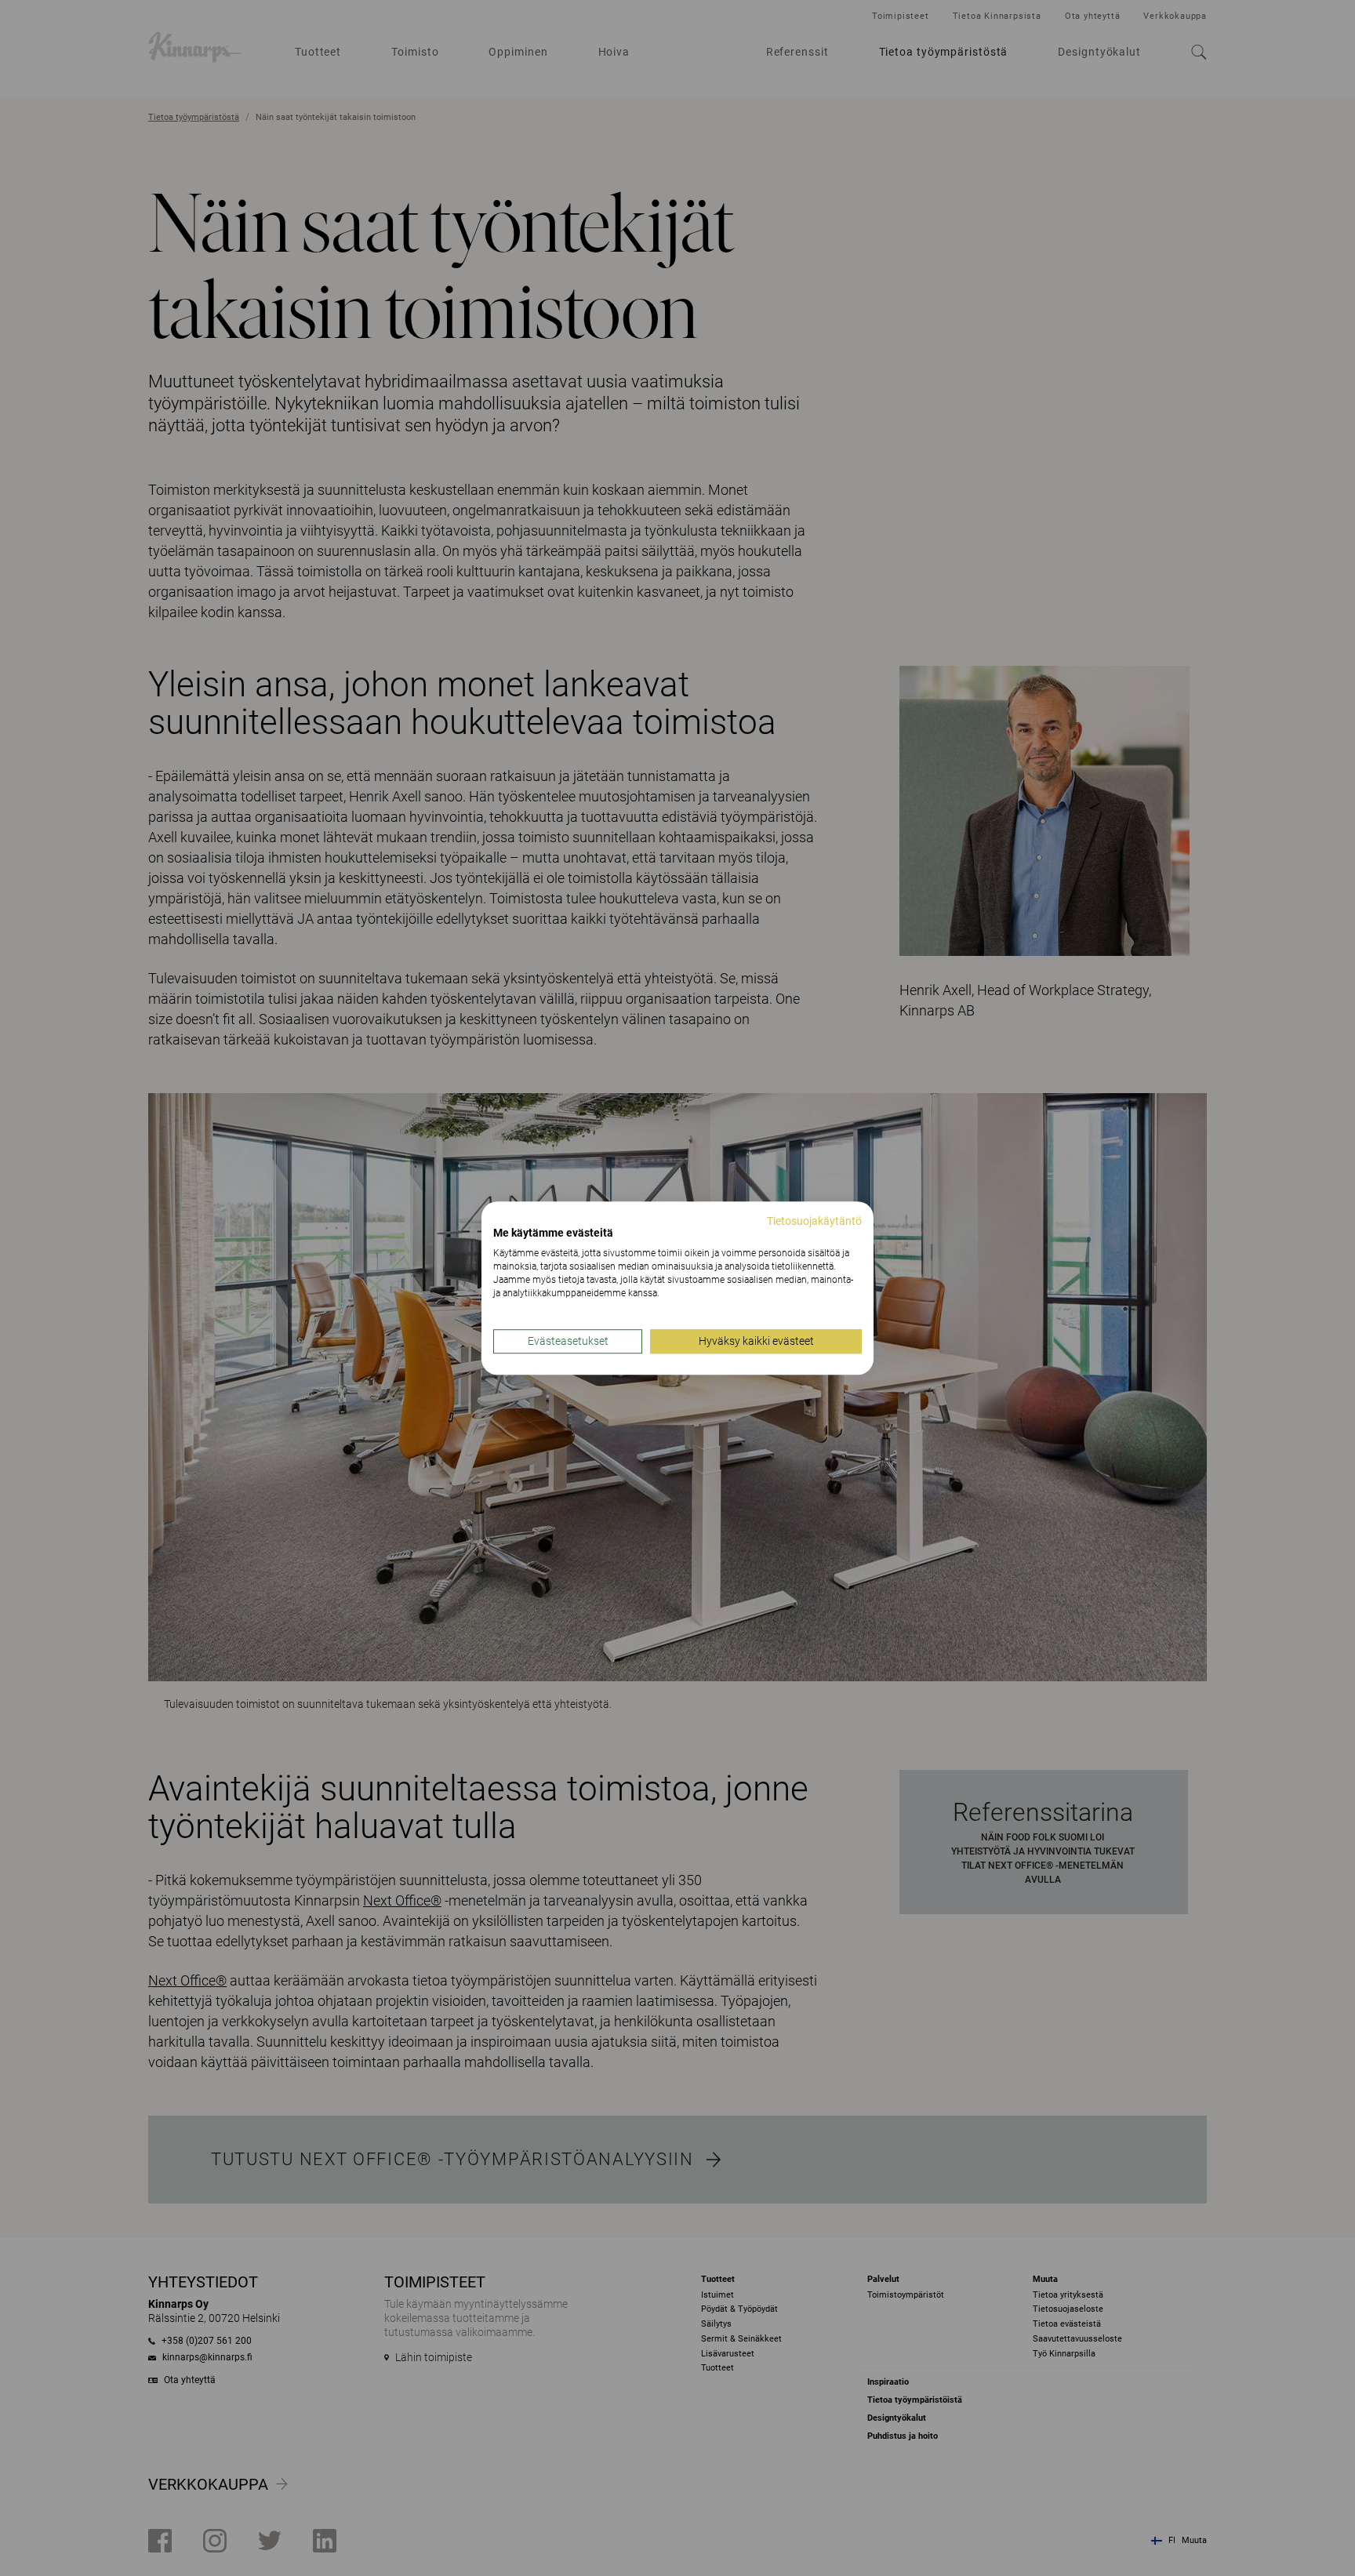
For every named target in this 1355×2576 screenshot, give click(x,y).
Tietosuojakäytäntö (814, 1221)
